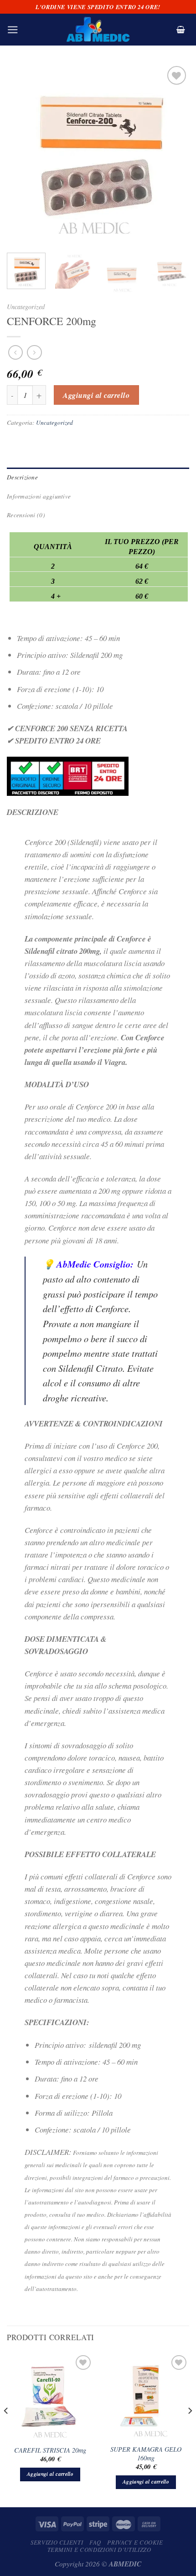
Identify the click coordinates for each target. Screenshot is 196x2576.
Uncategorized (26, 307)
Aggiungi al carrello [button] (50, 2474)
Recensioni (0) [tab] (26, 515)
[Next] (174, 155)
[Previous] (22, 155)
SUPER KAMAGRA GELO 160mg (146, 2454)
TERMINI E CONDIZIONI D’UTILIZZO (99, 2550)
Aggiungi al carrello (96, 395)
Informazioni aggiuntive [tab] (39, 496)
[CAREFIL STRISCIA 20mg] (50, 2396)
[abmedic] (98, 30)
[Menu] (13, 30)
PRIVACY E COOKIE (135, 2542)
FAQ (95, 2542)
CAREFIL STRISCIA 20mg (50, 2450)
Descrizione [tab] (22, 477)
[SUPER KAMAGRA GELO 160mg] (146, 2396)
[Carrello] (181, 30)
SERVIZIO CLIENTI (57, 2542)
